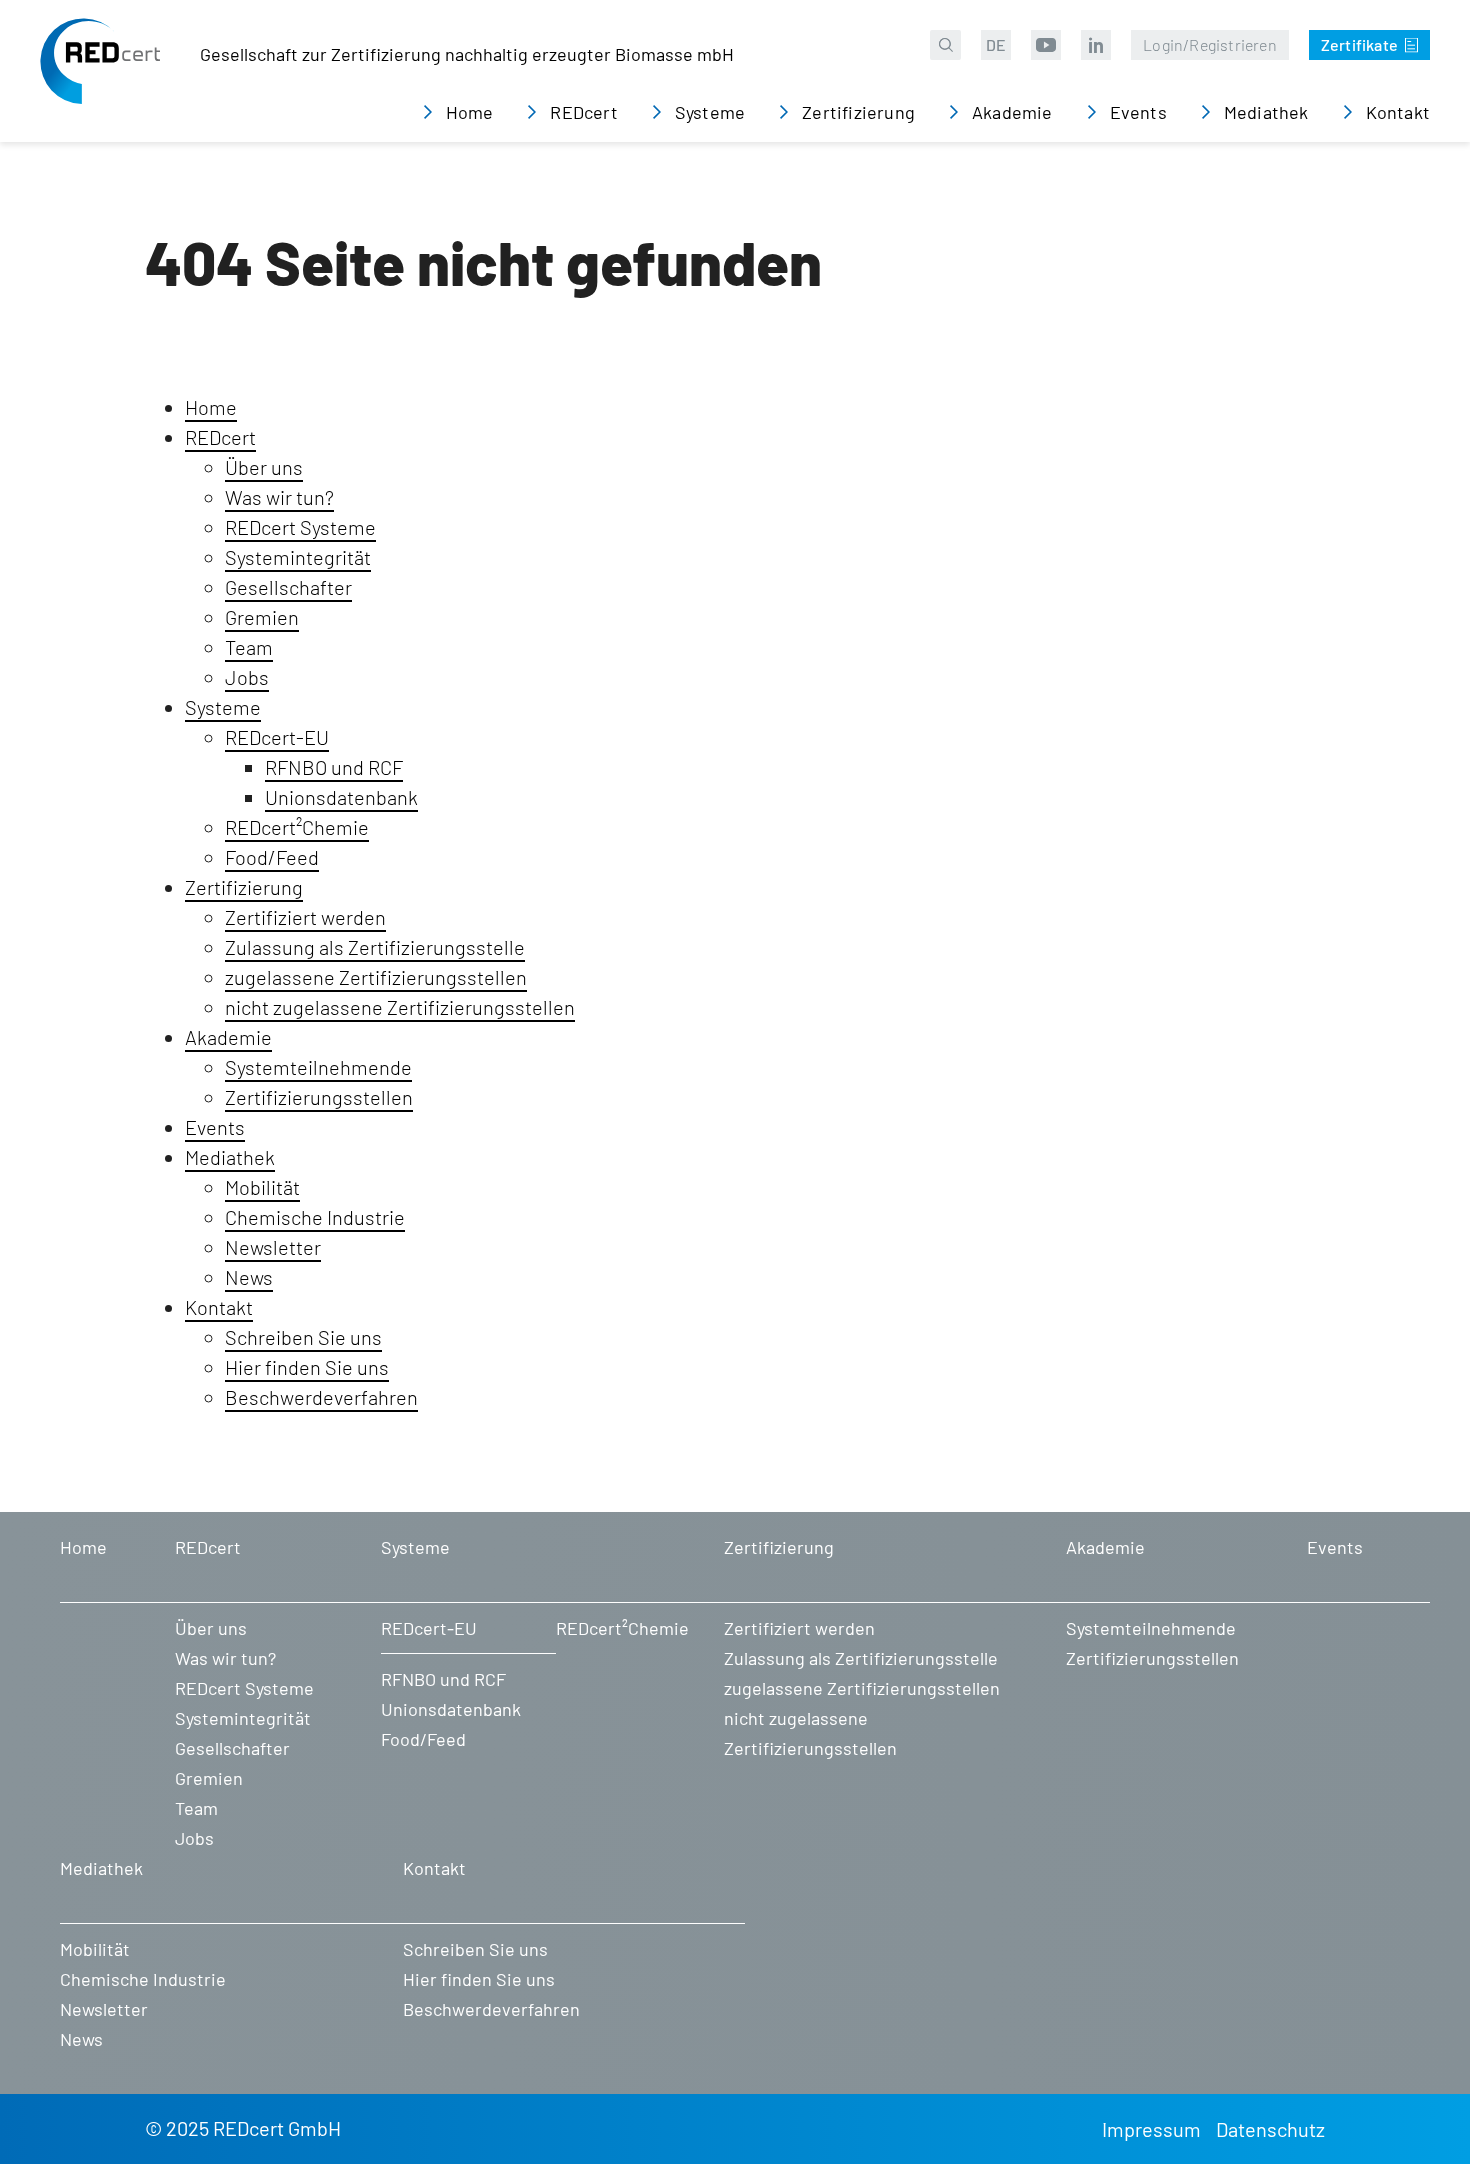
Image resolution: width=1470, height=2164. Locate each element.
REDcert (220, 437)
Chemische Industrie (315, 1217)
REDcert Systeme (300, 527)
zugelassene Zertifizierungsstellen (376, 977)
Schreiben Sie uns (303, 1337)
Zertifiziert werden (305, 917)
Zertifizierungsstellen (319, 1097)
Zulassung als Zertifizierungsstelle (375, 947)
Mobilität (262, 1187)
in (1096, 45)
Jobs (247, 677)
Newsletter (273, 1247)
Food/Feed (272, 857)
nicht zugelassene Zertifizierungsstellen (400, 1007)
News (249, 1277)
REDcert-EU (277, 737)
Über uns (264, 467)
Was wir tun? (279, 497)
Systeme (223, 707)
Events (215, 1127)
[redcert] (100, 76)
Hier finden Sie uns (307, 1367)
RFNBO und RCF (334, 767)
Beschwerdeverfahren (321, 1397)
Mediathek (230, 1157)
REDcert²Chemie (297, 827)
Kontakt (219, 1307)
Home (211, 407)
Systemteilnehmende (318, 1067)
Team (249, 647)
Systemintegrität (298, 557)
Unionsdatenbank (341, 797)
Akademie (228, 1037)
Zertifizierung (244, 887)
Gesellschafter (288, 587)
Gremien (262, 617)
